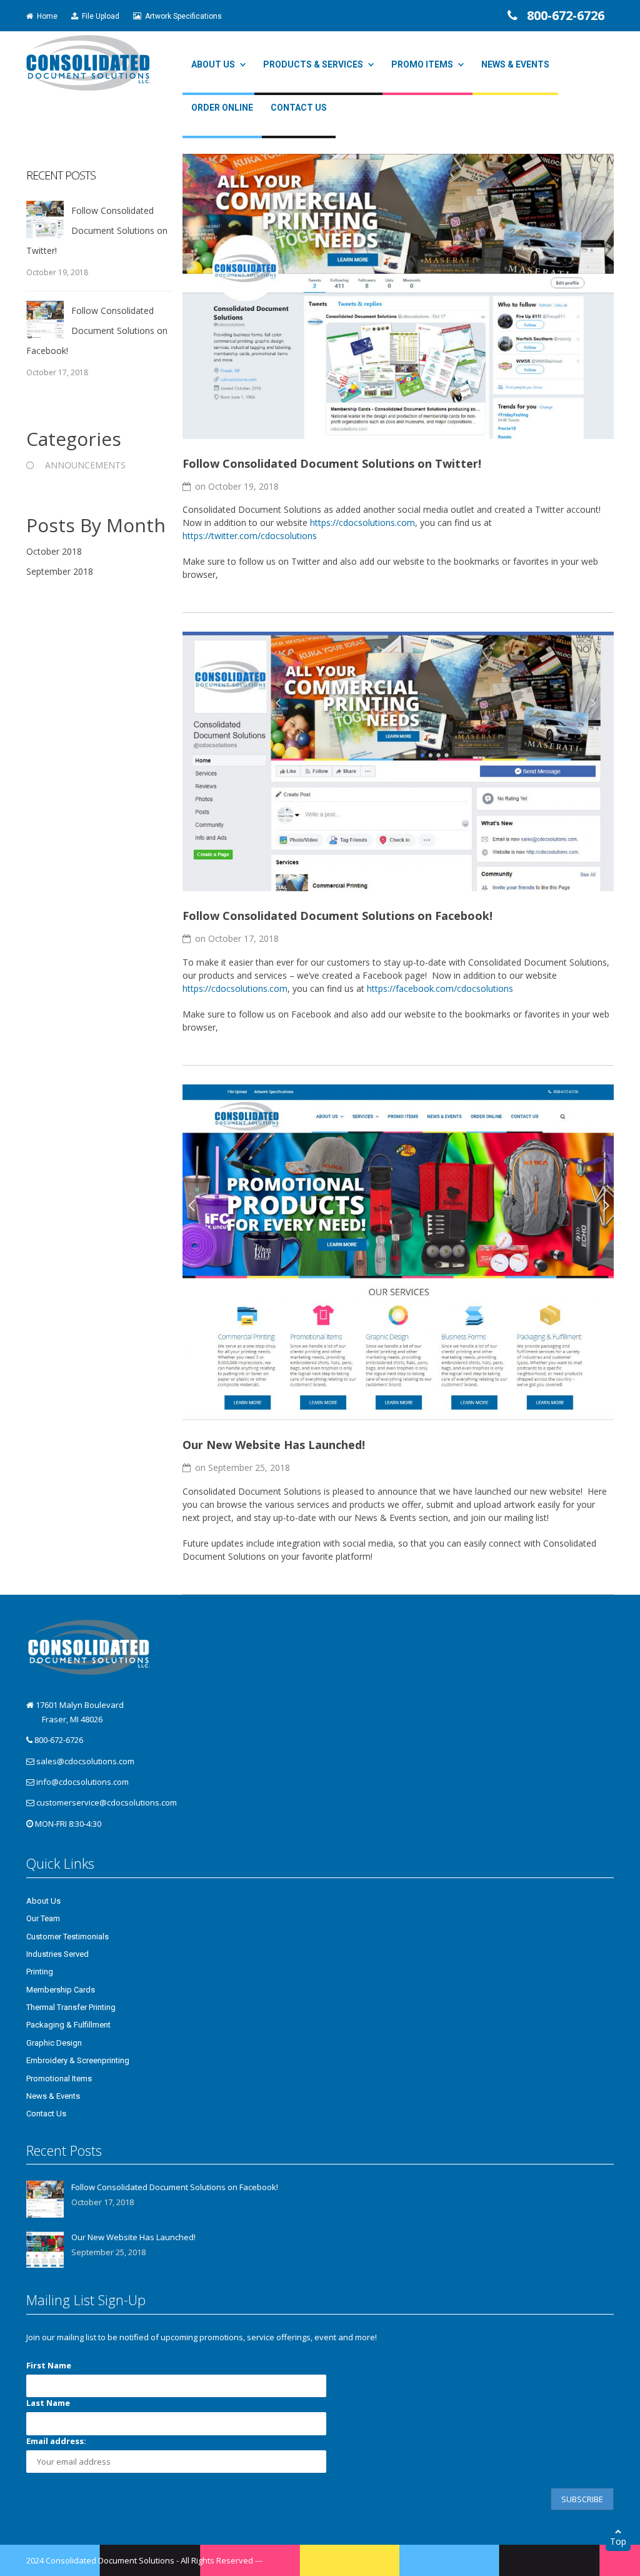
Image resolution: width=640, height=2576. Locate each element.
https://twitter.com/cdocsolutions (250, 536)
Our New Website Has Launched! (274, 1445)
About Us (213, 64)
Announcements (85, 465)
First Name (49, 2365)
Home (45, 16)
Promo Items (422, 64)
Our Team (43, 1918)
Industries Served (57, 1954)
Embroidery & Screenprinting (78, 2060)
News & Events (515, 64)
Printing (40, 1972)
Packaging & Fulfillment (68, 2025)
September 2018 (60, 571)
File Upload (99, 16)
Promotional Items (59, 2078)
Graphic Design (54, 2043)
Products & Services (313, 64)
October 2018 (54, 551)
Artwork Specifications (182, 16)
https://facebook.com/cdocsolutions (440, 988)
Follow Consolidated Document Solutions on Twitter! (332, 463)
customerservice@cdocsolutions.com (107, 1802)
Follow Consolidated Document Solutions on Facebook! (337, 916)
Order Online (222, 108)
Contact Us (299, 108)
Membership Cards (61, 1990)
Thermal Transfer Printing (71, 2007)
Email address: (56, 2441)
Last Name (48, 2403)
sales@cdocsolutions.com (85, 1761)
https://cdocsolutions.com (362, 523)
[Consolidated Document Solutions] (88, 62)
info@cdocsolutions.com (82, 1782)
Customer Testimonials (67, 1937)
